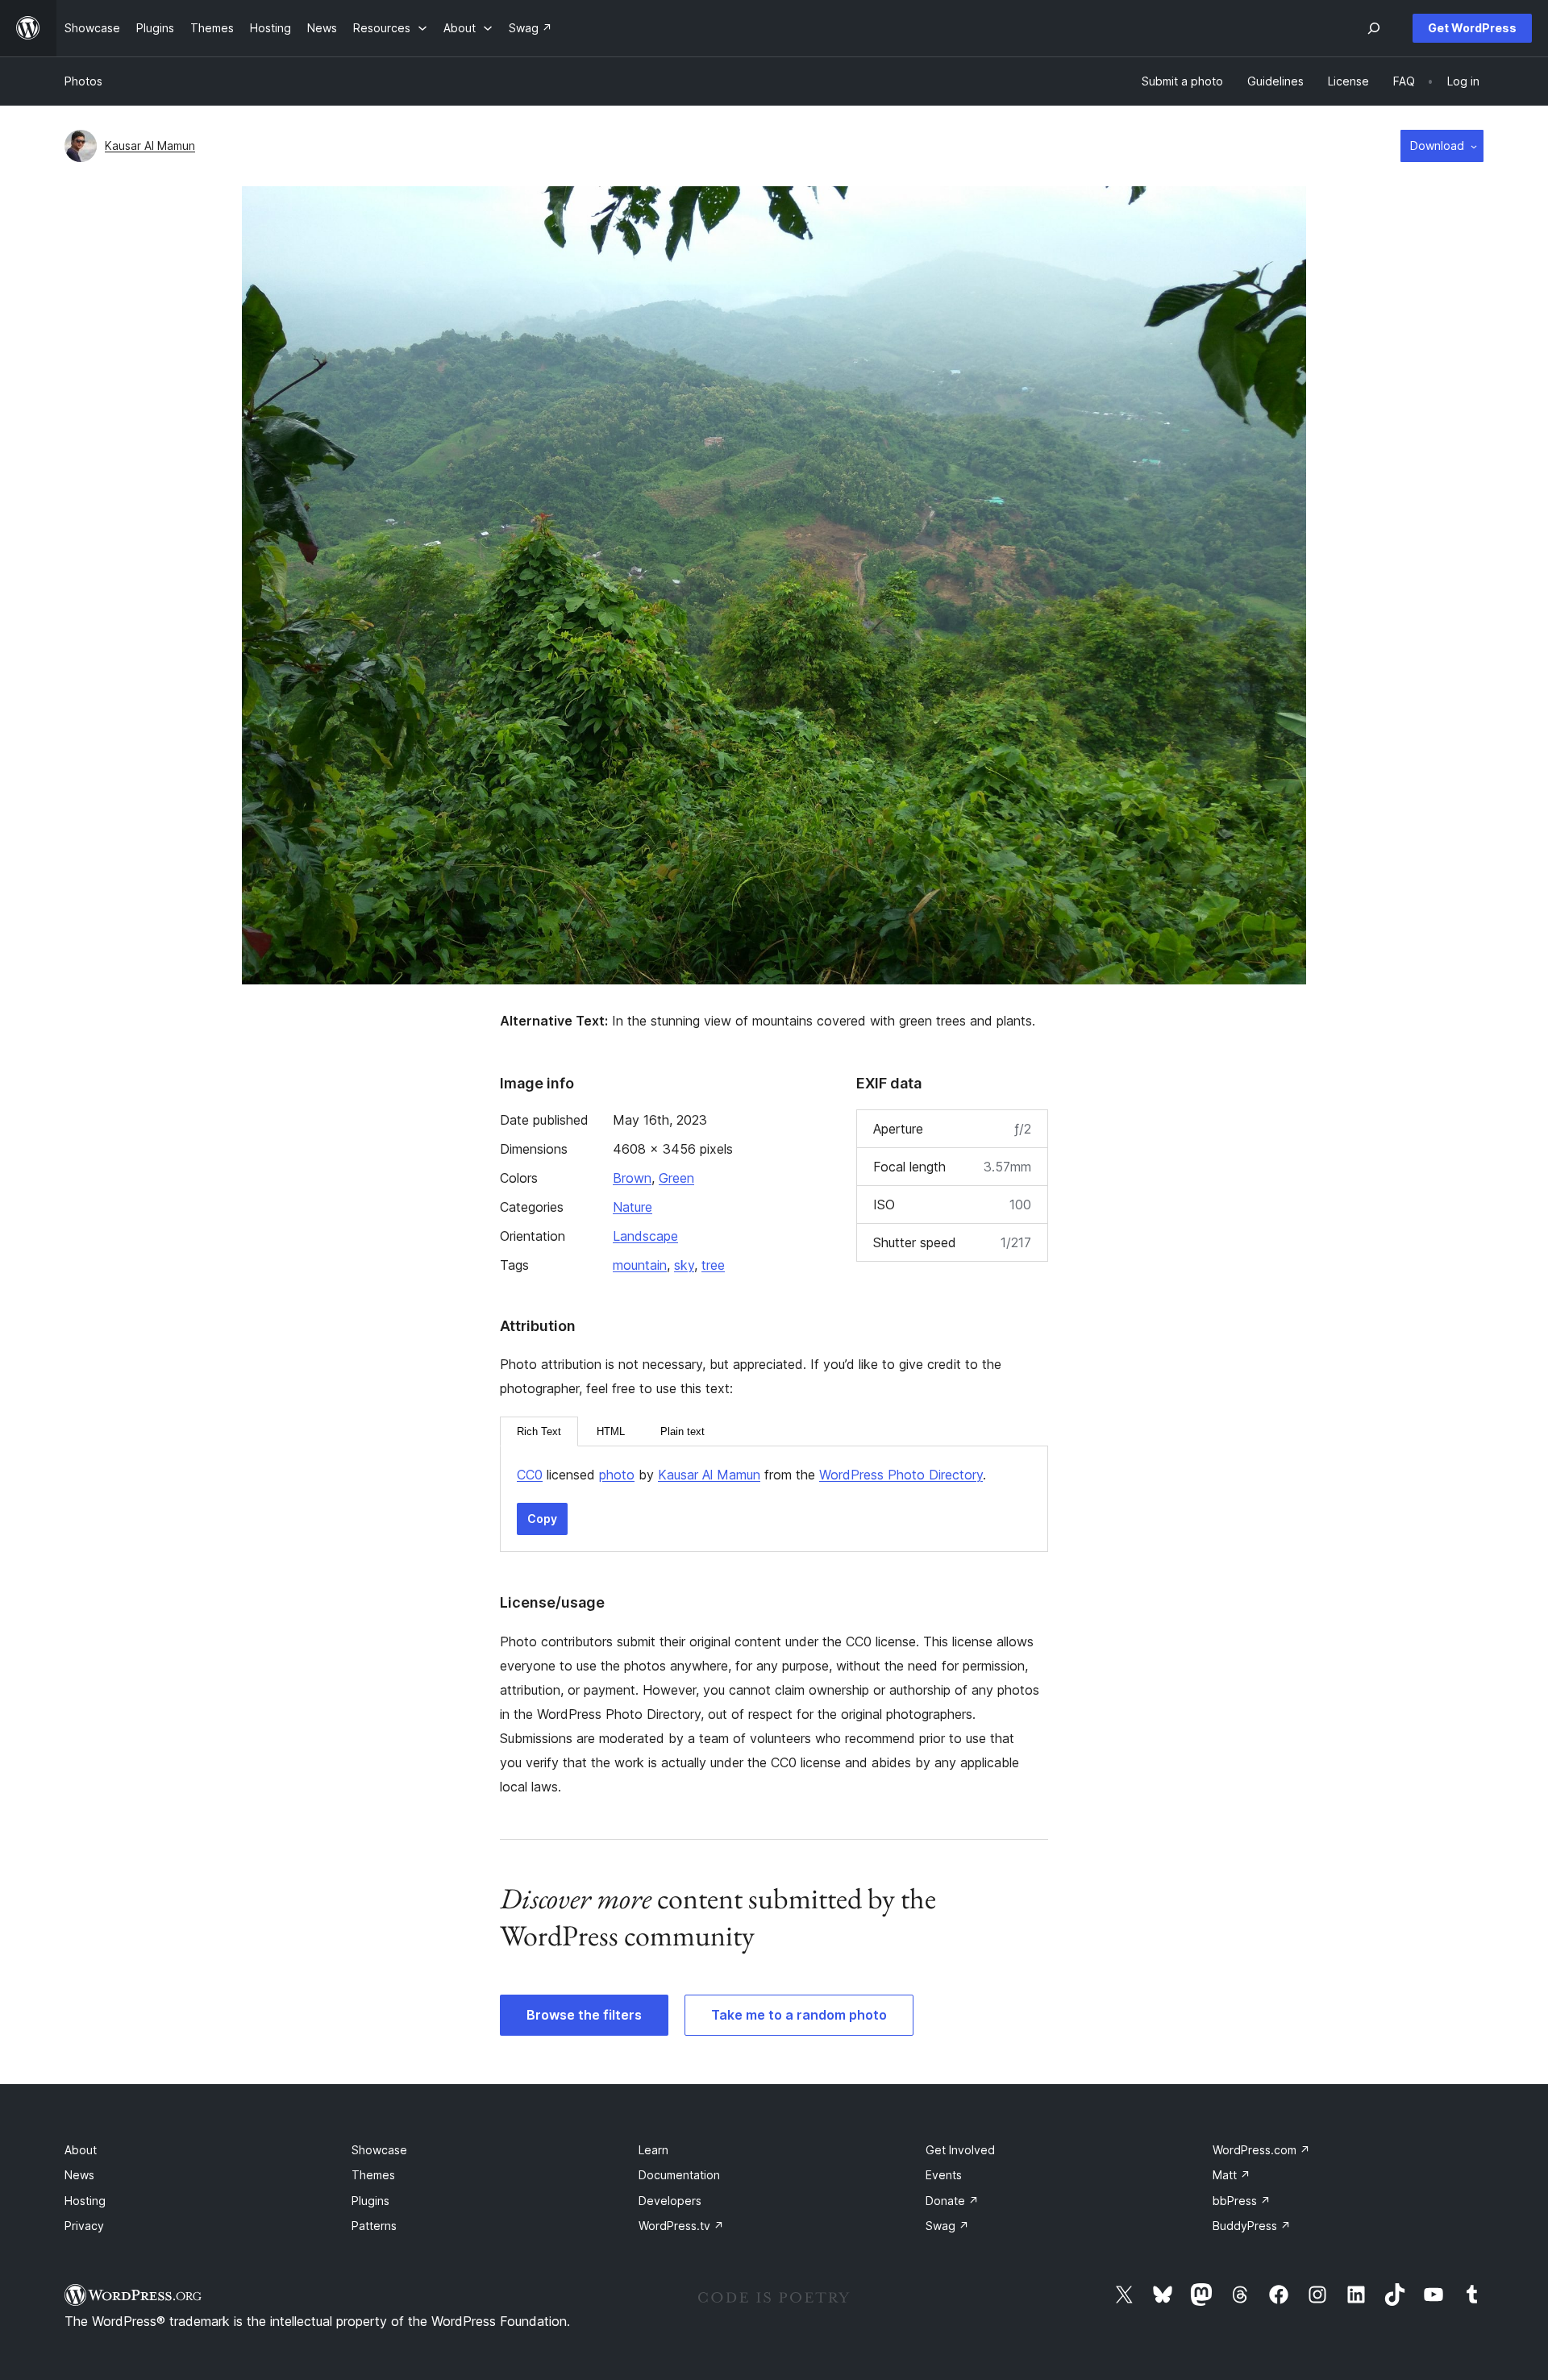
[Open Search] (1374, 28)
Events (944, 2175)
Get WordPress (1472, 28)
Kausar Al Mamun (150, 146)
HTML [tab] (611, 1431)
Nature (633, 1207)
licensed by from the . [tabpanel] (751, 1475)
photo (617, 1475)
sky (684, 1265)
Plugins (370, 2201)
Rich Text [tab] (539, 1431)
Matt (1232, 2175)
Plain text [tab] (682, 1431)
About (81, 2150)
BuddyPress (1252, 2226)
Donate (952, 2201)
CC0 (530, 1475)
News (79, 2175)
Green (676, 1178)
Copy (542, 1519)
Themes (373, 2175)
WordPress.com (1261, 2150)
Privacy (84, 2226)
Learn (653, 2150)
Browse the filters (584, 2015)
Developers (670, 2201)
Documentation (679, 2175)
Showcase (379, 2150)
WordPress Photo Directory (901, 1475)
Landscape (645, 1236)
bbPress (1242, 2201)
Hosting (85, 2201)
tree (713, 1265)
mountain (640, 1265)
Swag (947, 2226)
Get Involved (960, 2150)
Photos (83, 81)
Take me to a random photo (799, 2015)
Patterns (374, 2226)
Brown (632, 1178)
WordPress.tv (681, 2226)
